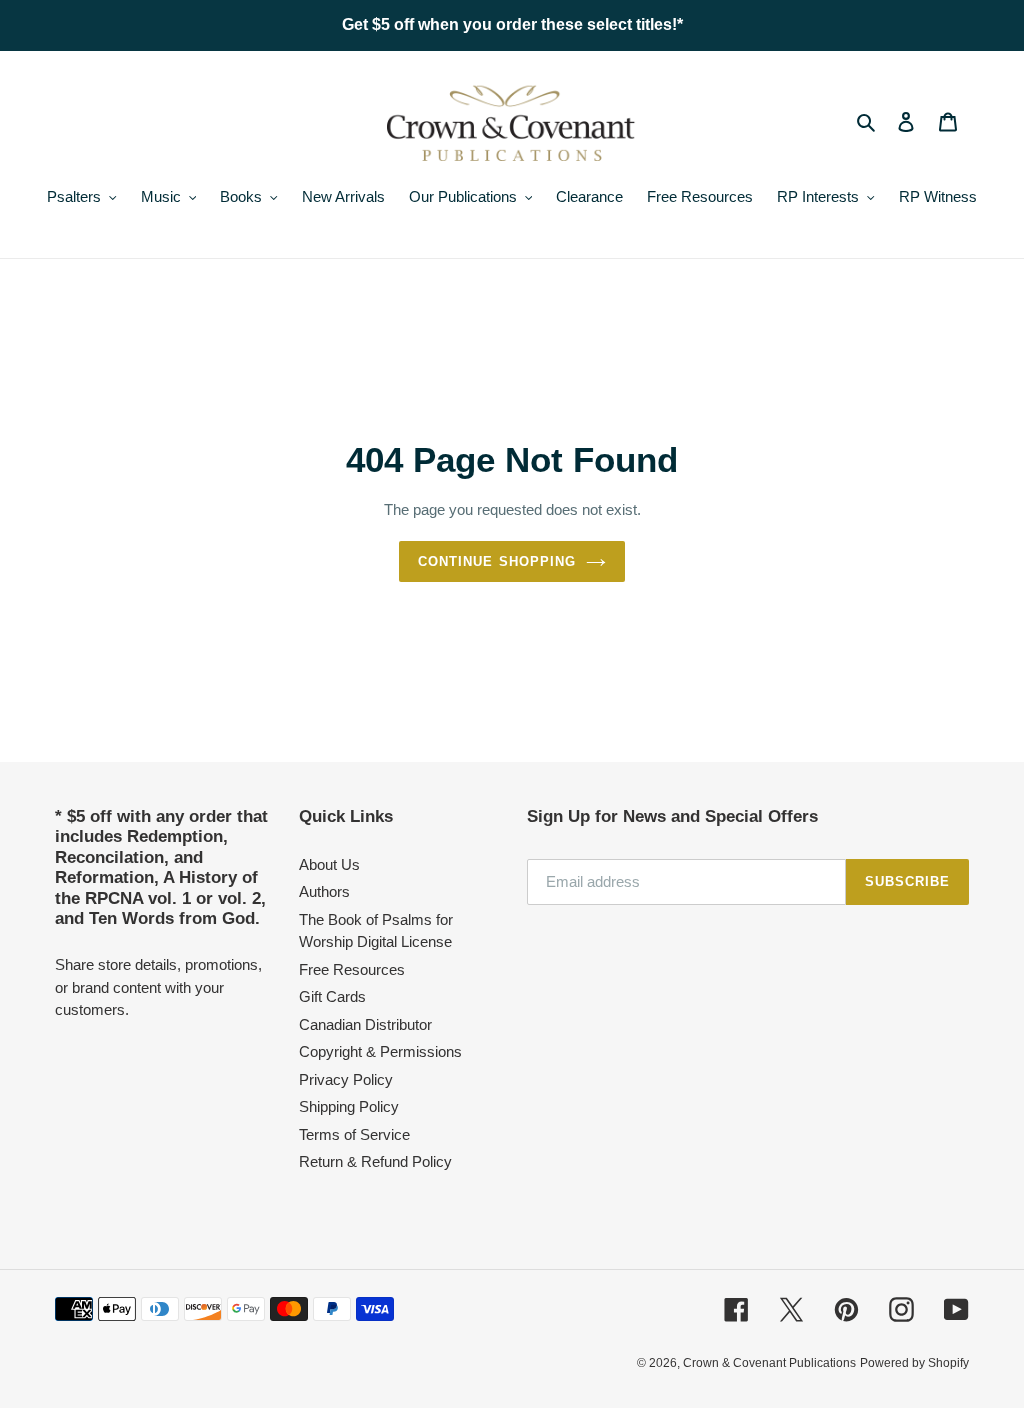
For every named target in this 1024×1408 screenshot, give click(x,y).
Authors (324, 891)
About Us (329, 864)
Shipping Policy (349, 1106)
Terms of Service (354, 1134)
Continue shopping (497, 561)
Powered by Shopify (914, 1363)
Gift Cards (332, 996)
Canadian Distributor (365, 1024)
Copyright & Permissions (380, 1051)
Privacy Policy (346, 1079)
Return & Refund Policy (375, 1161)
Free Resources (352, 969)
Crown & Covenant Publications (769, 1363)
